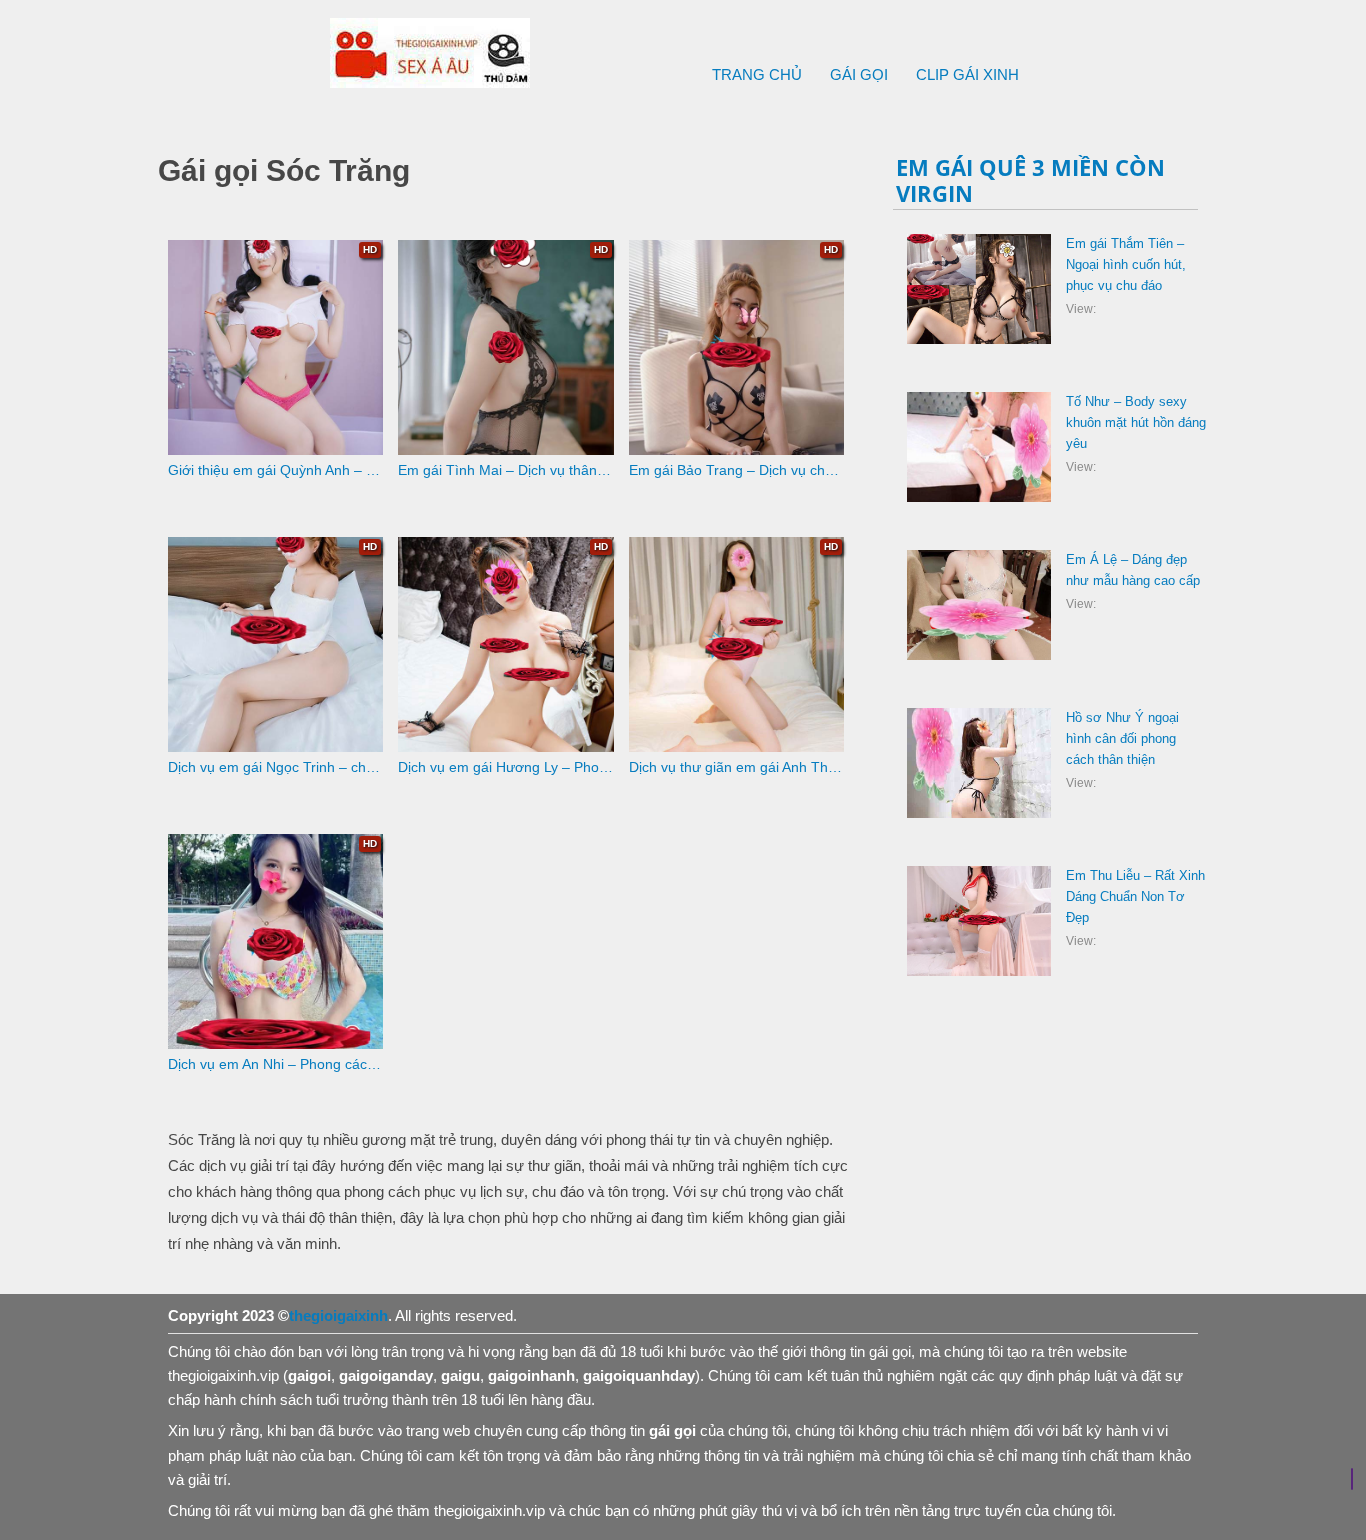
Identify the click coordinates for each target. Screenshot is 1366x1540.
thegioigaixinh (338, 1315)
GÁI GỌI (859, 74)
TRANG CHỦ (757, 74)
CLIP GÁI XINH (967, 74)
